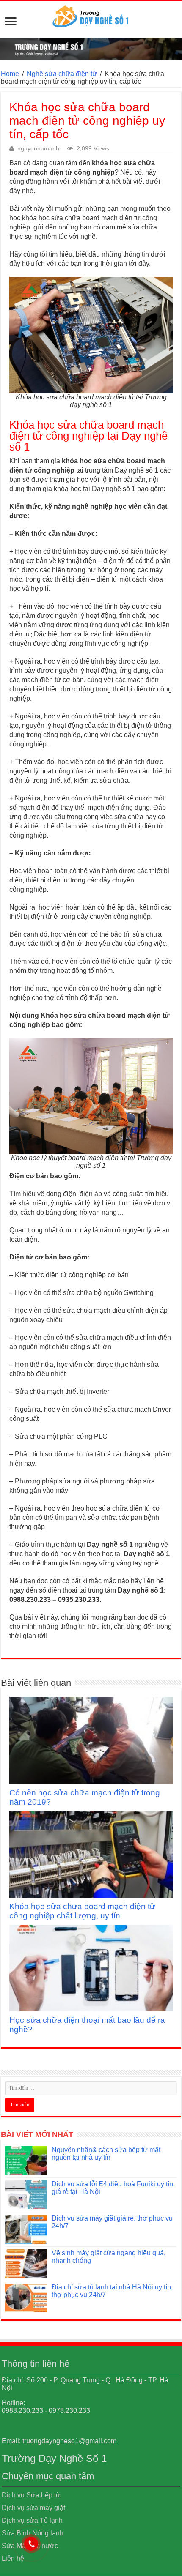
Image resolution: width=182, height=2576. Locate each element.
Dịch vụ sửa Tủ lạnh (32, 2520)
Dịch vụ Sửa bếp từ (31, 2495)
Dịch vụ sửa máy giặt (33, 2508)
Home (10, 74)
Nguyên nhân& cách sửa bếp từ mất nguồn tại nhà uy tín (106, 2154)
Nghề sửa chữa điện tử (62, 74)
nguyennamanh (38, 149)
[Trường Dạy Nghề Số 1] (91, 14)
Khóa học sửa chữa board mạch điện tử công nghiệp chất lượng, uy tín (82, 1911)
